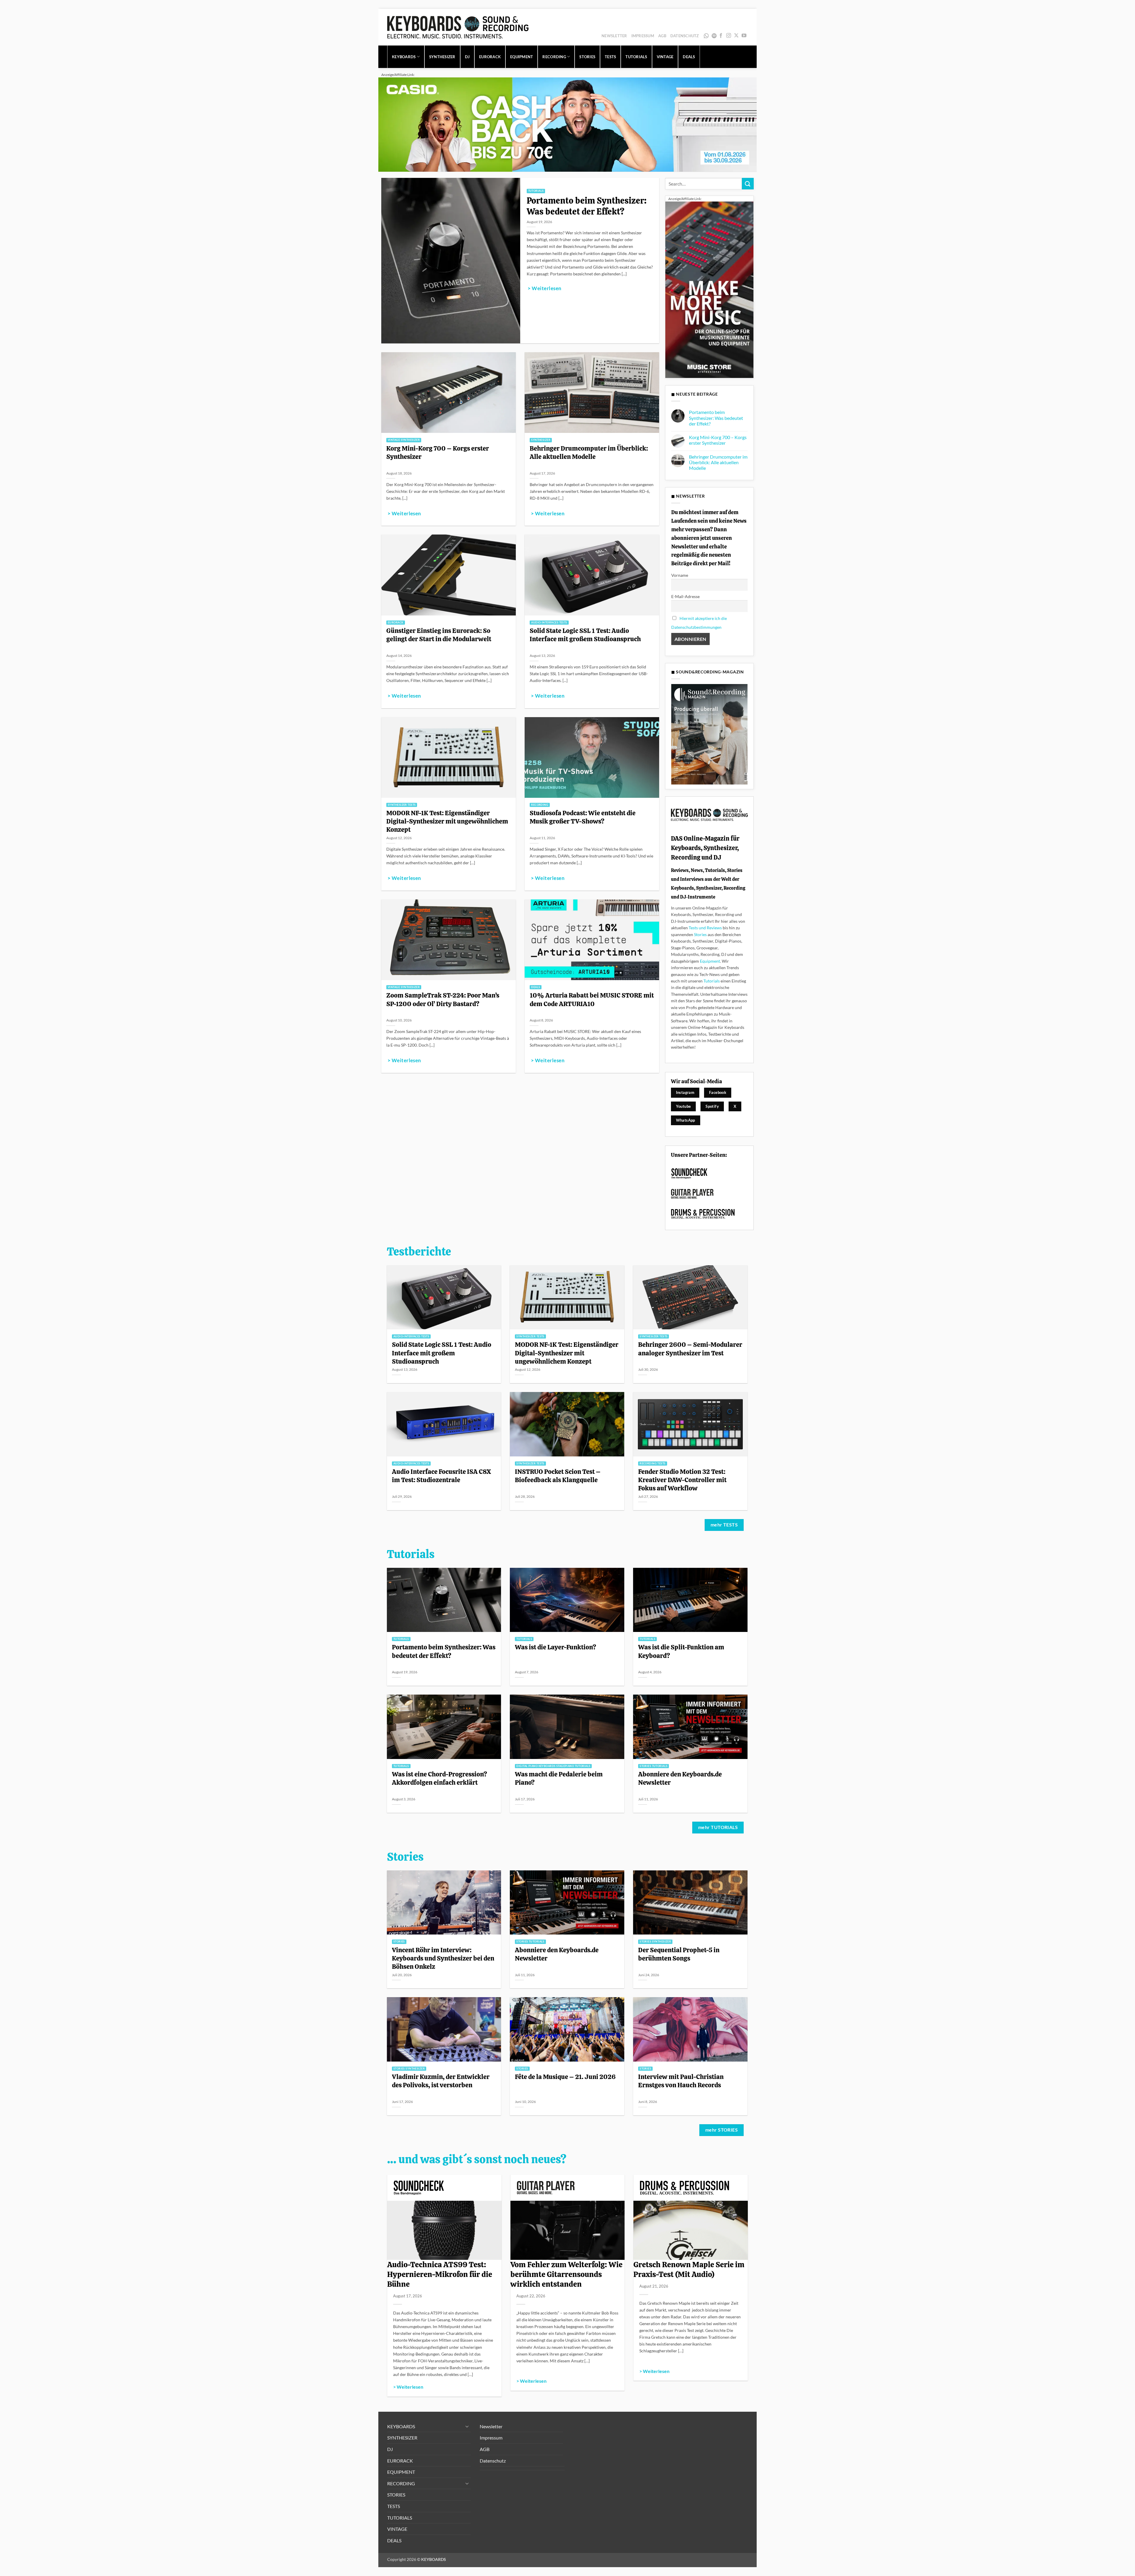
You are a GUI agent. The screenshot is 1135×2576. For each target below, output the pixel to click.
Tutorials (712, 981)
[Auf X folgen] (736, 36)
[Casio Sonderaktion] (567, 124)
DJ (467, 57)
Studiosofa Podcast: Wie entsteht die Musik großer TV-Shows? (583, 817)
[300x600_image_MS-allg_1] (709, 289)
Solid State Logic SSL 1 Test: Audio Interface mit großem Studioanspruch (585, 635)
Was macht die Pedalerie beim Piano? (559, 1778)
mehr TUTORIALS (718, 1827)
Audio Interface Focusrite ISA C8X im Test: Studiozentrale (441, 1476)
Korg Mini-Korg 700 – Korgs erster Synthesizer (438, 452)
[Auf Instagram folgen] (729, 36)
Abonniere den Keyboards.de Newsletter (680, 1778)
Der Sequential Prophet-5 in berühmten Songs (679, 1954)
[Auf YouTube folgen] (744, 36)
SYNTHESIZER (442, 57)
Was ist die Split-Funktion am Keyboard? (681, 1651)
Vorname (680, 575)
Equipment (710, 961)
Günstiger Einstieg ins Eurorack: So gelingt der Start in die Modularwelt (439, 635)
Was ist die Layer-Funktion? (556, 1647)
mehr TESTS (724, 1525)
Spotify (715, 36)
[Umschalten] (467, 2426)
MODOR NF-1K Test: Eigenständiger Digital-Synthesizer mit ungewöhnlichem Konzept (447, 821)
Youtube (684, 1106)
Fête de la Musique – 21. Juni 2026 (565, 2077)
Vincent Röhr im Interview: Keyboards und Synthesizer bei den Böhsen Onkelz (443, 1958)
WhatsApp (707, 36)
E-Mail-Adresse (685, 596)
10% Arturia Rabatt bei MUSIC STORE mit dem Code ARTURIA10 (592, 999)
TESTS (610, 57)
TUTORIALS (636, 57)
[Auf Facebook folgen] (721, 36)
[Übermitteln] (748, 184)
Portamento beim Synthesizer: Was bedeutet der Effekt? (587, 206)
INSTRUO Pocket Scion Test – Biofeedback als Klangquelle (558, 1476)
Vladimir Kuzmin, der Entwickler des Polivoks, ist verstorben (441, 2081)
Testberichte (419, 1252)
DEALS (689, 57)
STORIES (587, 57)
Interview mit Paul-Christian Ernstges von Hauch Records (681, 2081)
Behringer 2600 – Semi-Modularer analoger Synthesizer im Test (690, 1349)
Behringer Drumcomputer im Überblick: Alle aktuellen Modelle (589, 452)
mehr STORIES (722, 2130)
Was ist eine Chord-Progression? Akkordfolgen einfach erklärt (440, 1778)
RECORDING (554, 57)
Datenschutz (685, 36)
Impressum (643, 36)
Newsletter (614, 36)
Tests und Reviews (705, 928)
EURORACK (490, 57)
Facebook (718, 1092)
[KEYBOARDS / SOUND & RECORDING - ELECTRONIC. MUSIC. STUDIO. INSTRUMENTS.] (458, 27)
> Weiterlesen (544, 288)
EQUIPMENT (522, 57)
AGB (662, 36)
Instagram (685, 1092)
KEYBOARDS (404, 57)
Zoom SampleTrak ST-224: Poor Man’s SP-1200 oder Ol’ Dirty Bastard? (443, 999)
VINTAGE (665, 57)
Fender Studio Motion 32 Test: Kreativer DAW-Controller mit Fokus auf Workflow (682, 1480)
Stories (700, 934)
